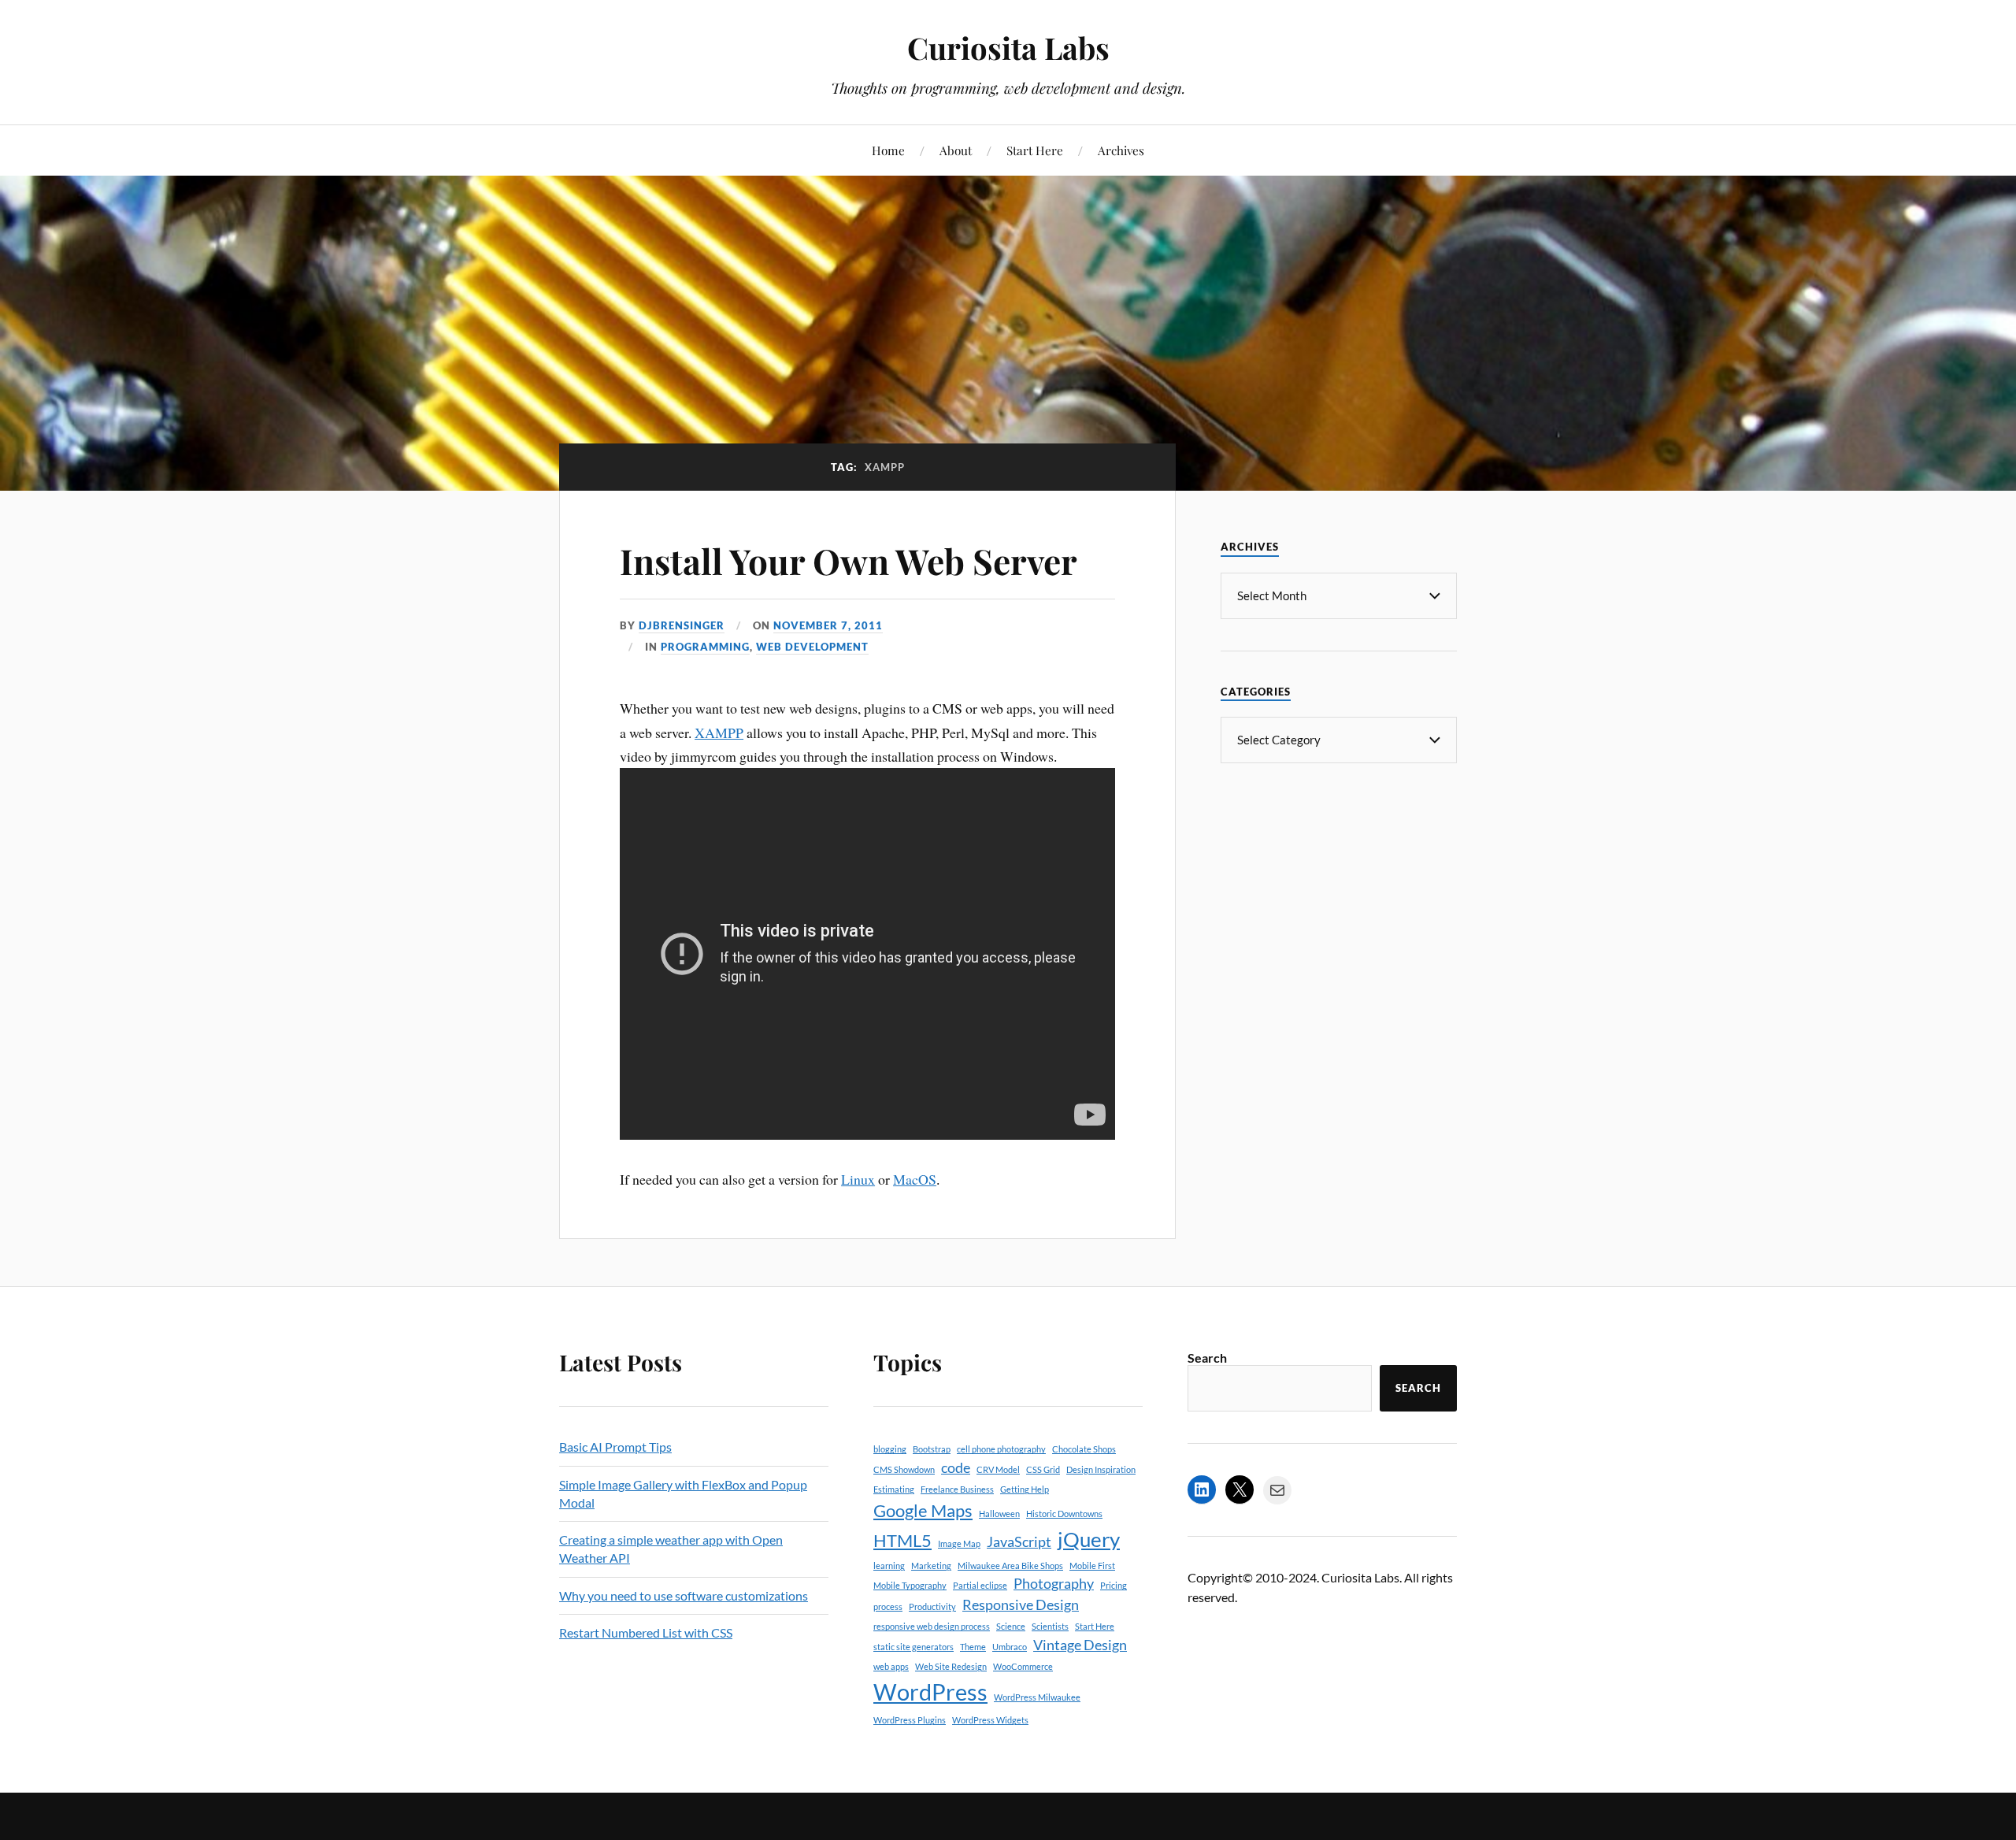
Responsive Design (1021, 1605)
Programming (705, 647)
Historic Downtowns (1064, 1514)
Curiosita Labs (1008, 48)
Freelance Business (957, 1489)
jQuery (1089, 1539)
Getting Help (1025, 1489)
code (956, 1468)
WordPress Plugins (910, 1720)
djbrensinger (682, 625)
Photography (1054, 1584)
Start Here (1035, 150)
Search (1207, 1358)
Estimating (894, 1489)
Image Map (959, 1543)
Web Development (812, 647)
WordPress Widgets (990, 1720)
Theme (973, 1647)
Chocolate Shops (1084, 1449)
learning (889, 1565)
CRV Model (998, 1469)
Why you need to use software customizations (684, 1595)
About (956, 150)
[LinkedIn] (1202, 1489)
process (888, 1606)
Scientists (1050, 1626)
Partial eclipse (980, 1585)
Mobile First (1092, 1565)
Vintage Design (1080, 1645)
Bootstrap (932, 1449)
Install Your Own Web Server (849, 560)
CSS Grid (1043, 1469)
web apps (891, 1666)
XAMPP (719, 733)
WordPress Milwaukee (1037, 1697)
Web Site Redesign (951, 1666)
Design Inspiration (1101, 1469)
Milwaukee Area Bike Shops (1010, 1565)
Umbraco (1010, 1647)
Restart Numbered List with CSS (646, 1632)
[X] (1240, 1489)
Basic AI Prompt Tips (615, 1447)
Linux (858, 1179)
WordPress (930, 1692)
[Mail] (1277, 1490)
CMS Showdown (904, 1469)
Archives (1121, 150)
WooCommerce (1023, 1666)
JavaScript (1019, 1542)
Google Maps (923, 1510)
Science (1011, 1626)
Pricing (1114, 1585)
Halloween (999, 1514)
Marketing (931, 1565)
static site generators (913, 1647)
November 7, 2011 (828, 625)
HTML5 (902, 1540)
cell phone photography (1001, 1449)
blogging (890, 1449)
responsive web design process (932, 1626)
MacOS (915, 1179)
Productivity (932, 1606)
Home (888, 150)
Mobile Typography (910, 1585)
